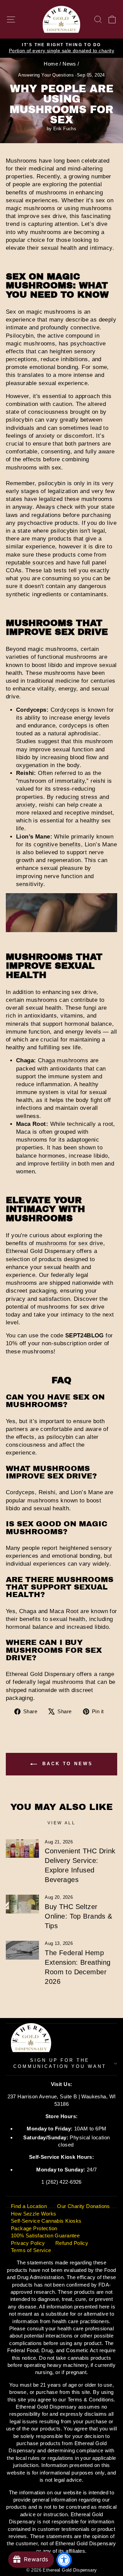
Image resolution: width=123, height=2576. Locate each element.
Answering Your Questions (46, 75)
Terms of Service (31, 2250)
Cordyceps (65, 710)
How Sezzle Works (34, 2214)
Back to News (66, 1764)
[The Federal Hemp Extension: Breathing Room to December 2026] (22, 1950)
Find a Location (29, 2206)
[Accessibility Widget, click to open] (64, 2560)
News (69, 64)
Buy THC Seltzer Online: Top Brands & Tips (78, 1916)
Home (51, 64)
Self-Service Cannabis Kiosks (46, 2221)
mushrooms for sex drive (70, 1243)
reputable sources (30, 563)
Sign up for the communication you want (60, 2063)
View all (62, 1823)
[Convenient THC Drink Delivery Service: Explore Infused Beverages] (22, 1849)
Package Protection (34, 2228)
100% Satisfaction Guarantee (45, 2236)
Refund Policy (72, 2243)
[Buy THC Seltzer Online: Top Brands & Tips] (22, 1904)
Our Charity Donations (84, 2206)
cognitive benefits (57, 844)
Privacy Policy (28, 2243)
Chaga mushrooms (63, 1060)
